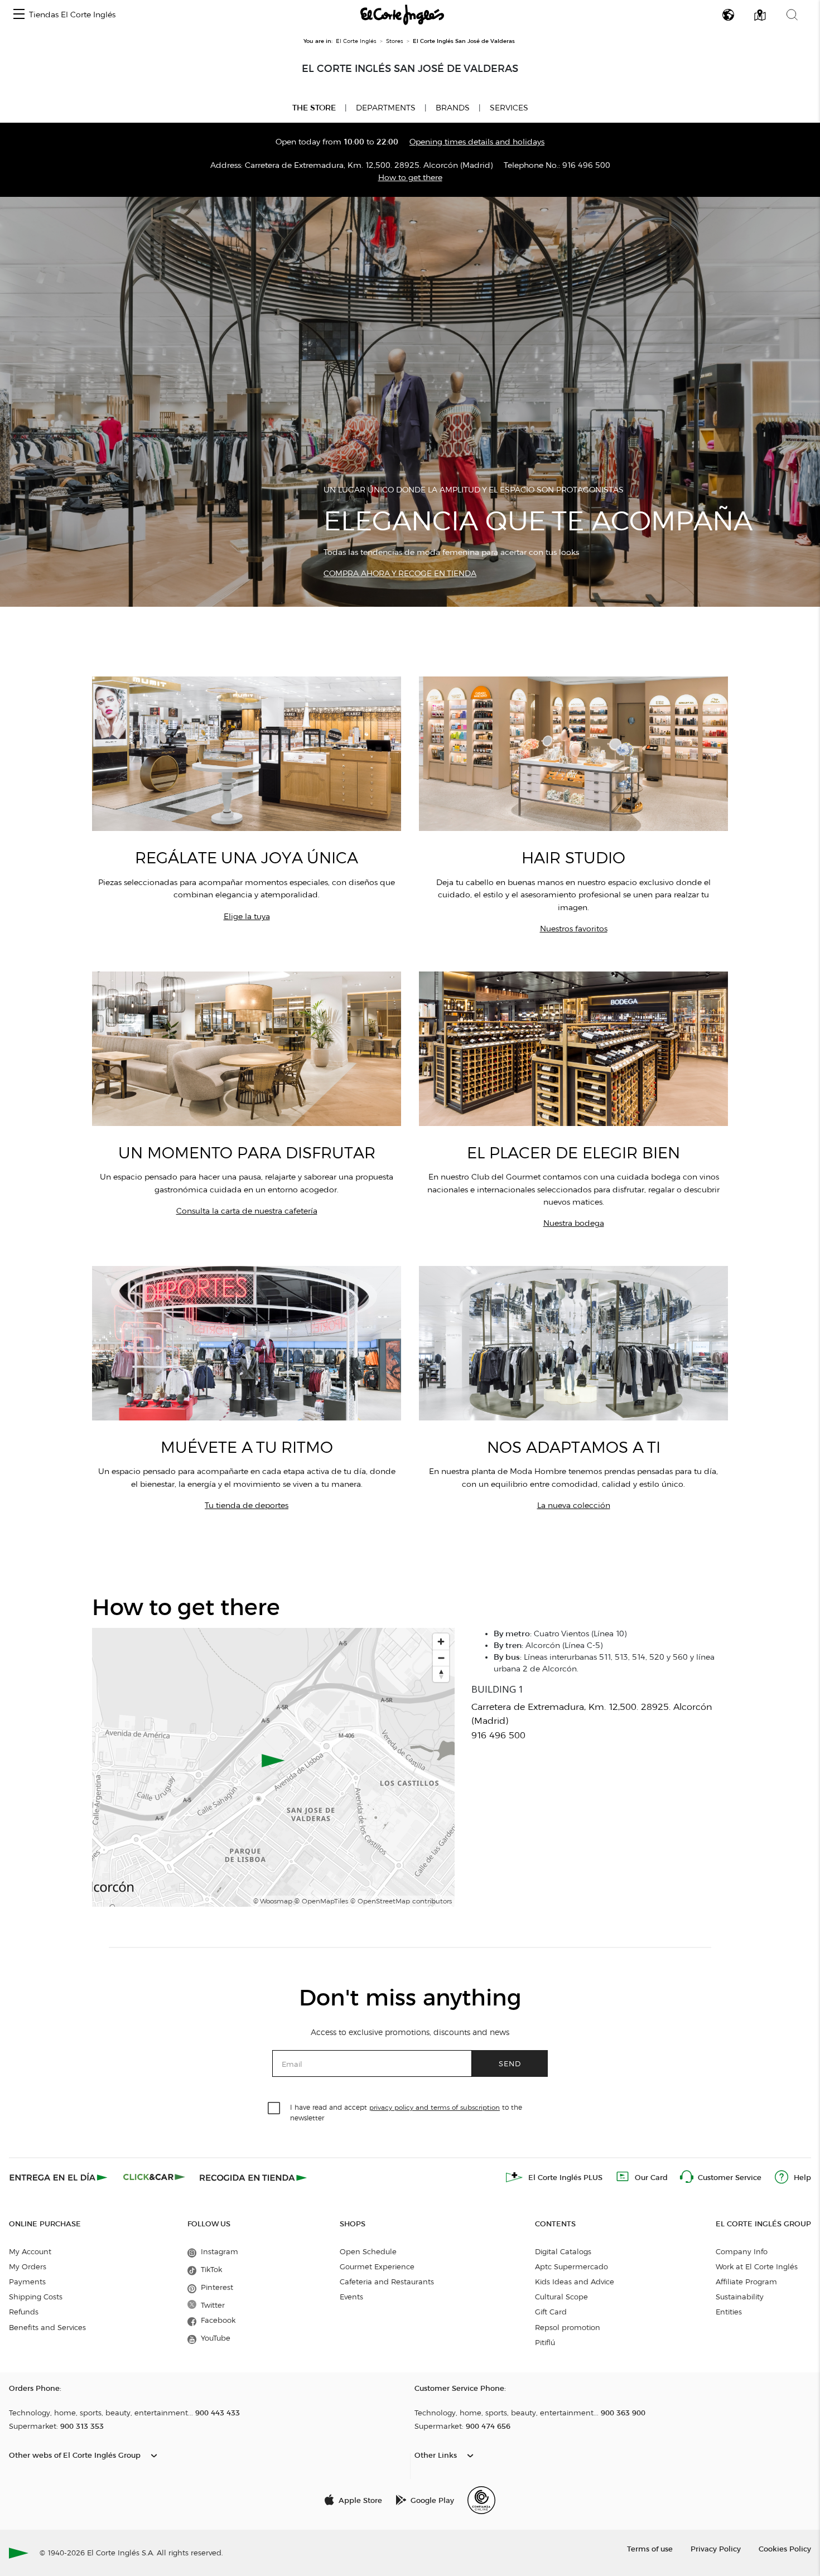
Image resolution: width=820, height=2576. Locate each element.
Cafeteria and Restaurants (387, 2282)
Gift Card (551, 2312)
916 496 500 (586, 165)
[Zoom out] (441, 1658)
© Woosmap (273, 1901)
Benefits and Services (47, 2327)
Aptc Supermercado (571, 2266)
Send (510, 2063)
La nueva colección (574, 1506)
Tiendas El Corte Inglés (72, 15)
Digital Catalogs (563, 2251)
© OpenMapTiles (321, 1901)
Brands (453, 108)
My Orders (28, 2266)
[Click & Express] (59, 2177)
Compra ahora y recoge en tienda (400, 574)
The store (314, 108)
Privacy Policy (716, 2548)
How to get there (410, 178)
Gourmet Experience (377, 2266)
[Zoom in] (441, 1642)
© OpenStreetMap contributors (401, 1901)
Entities (729, 2312)
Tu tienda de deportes (247, 1506)
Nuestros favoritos (574, 929)
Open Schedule (368, 2251)
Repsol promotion (568, 2327)
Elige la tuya (247, 917)
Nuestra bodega (574, 1223)
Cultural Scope (561, 2297)
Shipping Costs (36, 2297)
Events (351, 2297)
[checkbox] (274, 2109)
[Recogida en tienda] (253, 2177)
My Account (30, 2251)
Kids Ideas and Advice (575, 2282)
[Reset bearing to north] (441, 1674)
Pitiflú (545, 2342)
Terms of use (650, 2548)
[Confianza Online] (481, 2500)
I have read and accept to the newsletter (406, 2112)
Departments (386, 108)
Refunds (24, 2312)
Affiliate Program (746, 2282)
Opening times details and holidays (477, 142)
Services (509, 108)
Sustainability (740, 2297)
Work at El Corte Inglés (757, 2266)
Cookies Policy (785, 2548)
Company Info (742, 2251)
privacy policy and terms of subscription (435, 2107)
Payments (27, 2282)
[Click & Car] (154, 2177)
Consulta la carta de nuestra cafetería (247, 1211)
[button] (19, 15)
